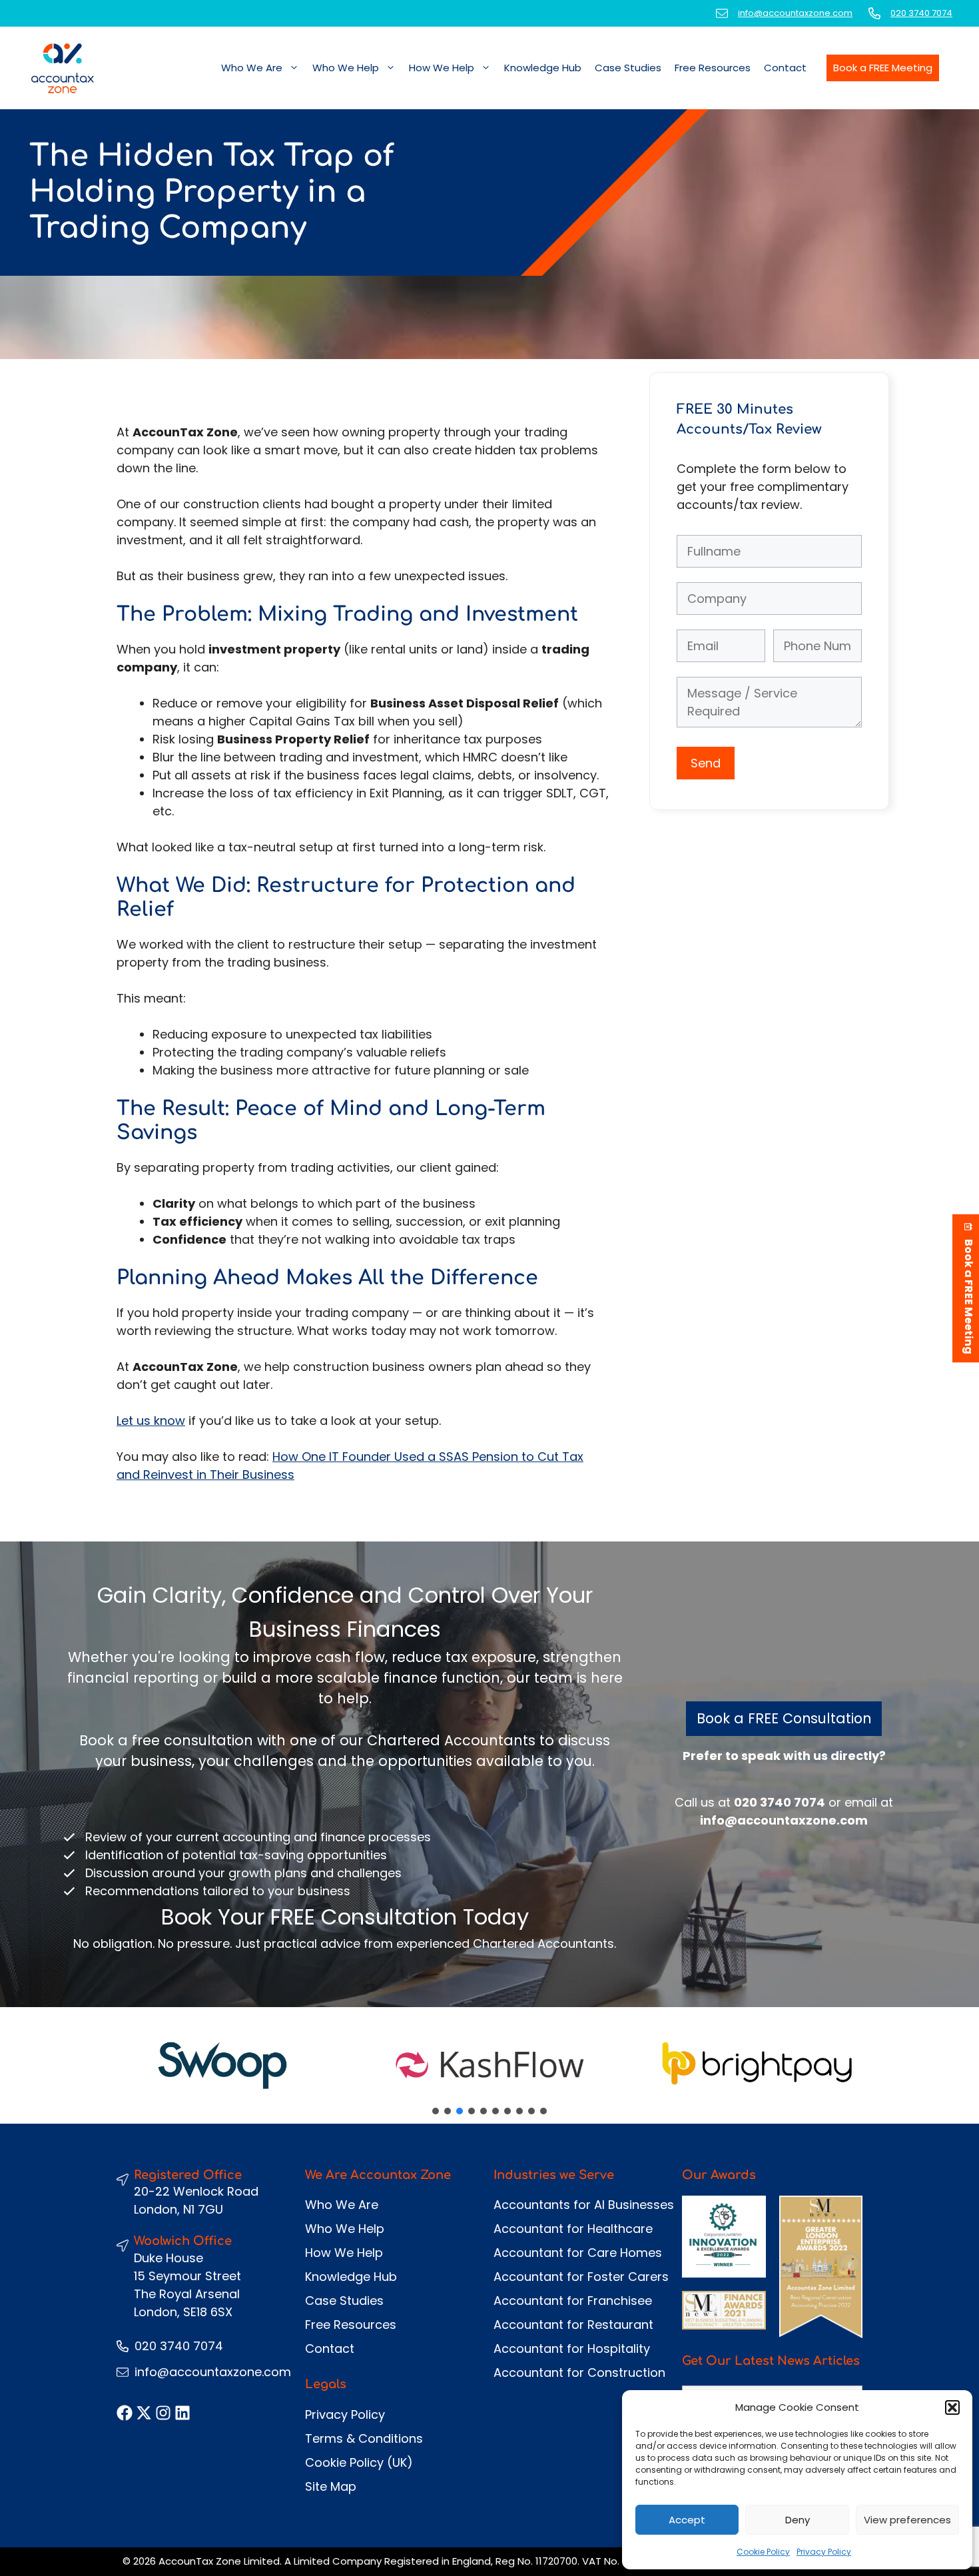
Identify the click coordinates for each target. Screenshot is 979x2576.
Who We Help (346, 68)
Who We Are (252, 68)
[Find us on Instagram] (163, 2413)
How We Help (442, 68)
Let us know (151, 1421)
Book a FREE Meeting (883, 68)
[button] (952, 2407)
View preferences (907, 2520)
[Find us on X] (144, 2413)
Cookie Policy (763, 2552)
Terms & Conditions (364, 2438)
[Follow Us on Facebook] (125, 2413)
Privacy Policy (824, 2552)
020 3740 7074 (921, 13)
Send (706, 763)
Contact (785, 68)
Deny (798, 2520)
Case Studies (628, 68)
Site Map (331, 2486)
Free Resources (713, 68)
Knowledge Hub (543, 68)
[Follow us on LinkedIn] (182, 2413)
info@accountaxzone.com (795, 13)
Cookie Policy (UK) (359, 2462)
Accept (687, 2520)
